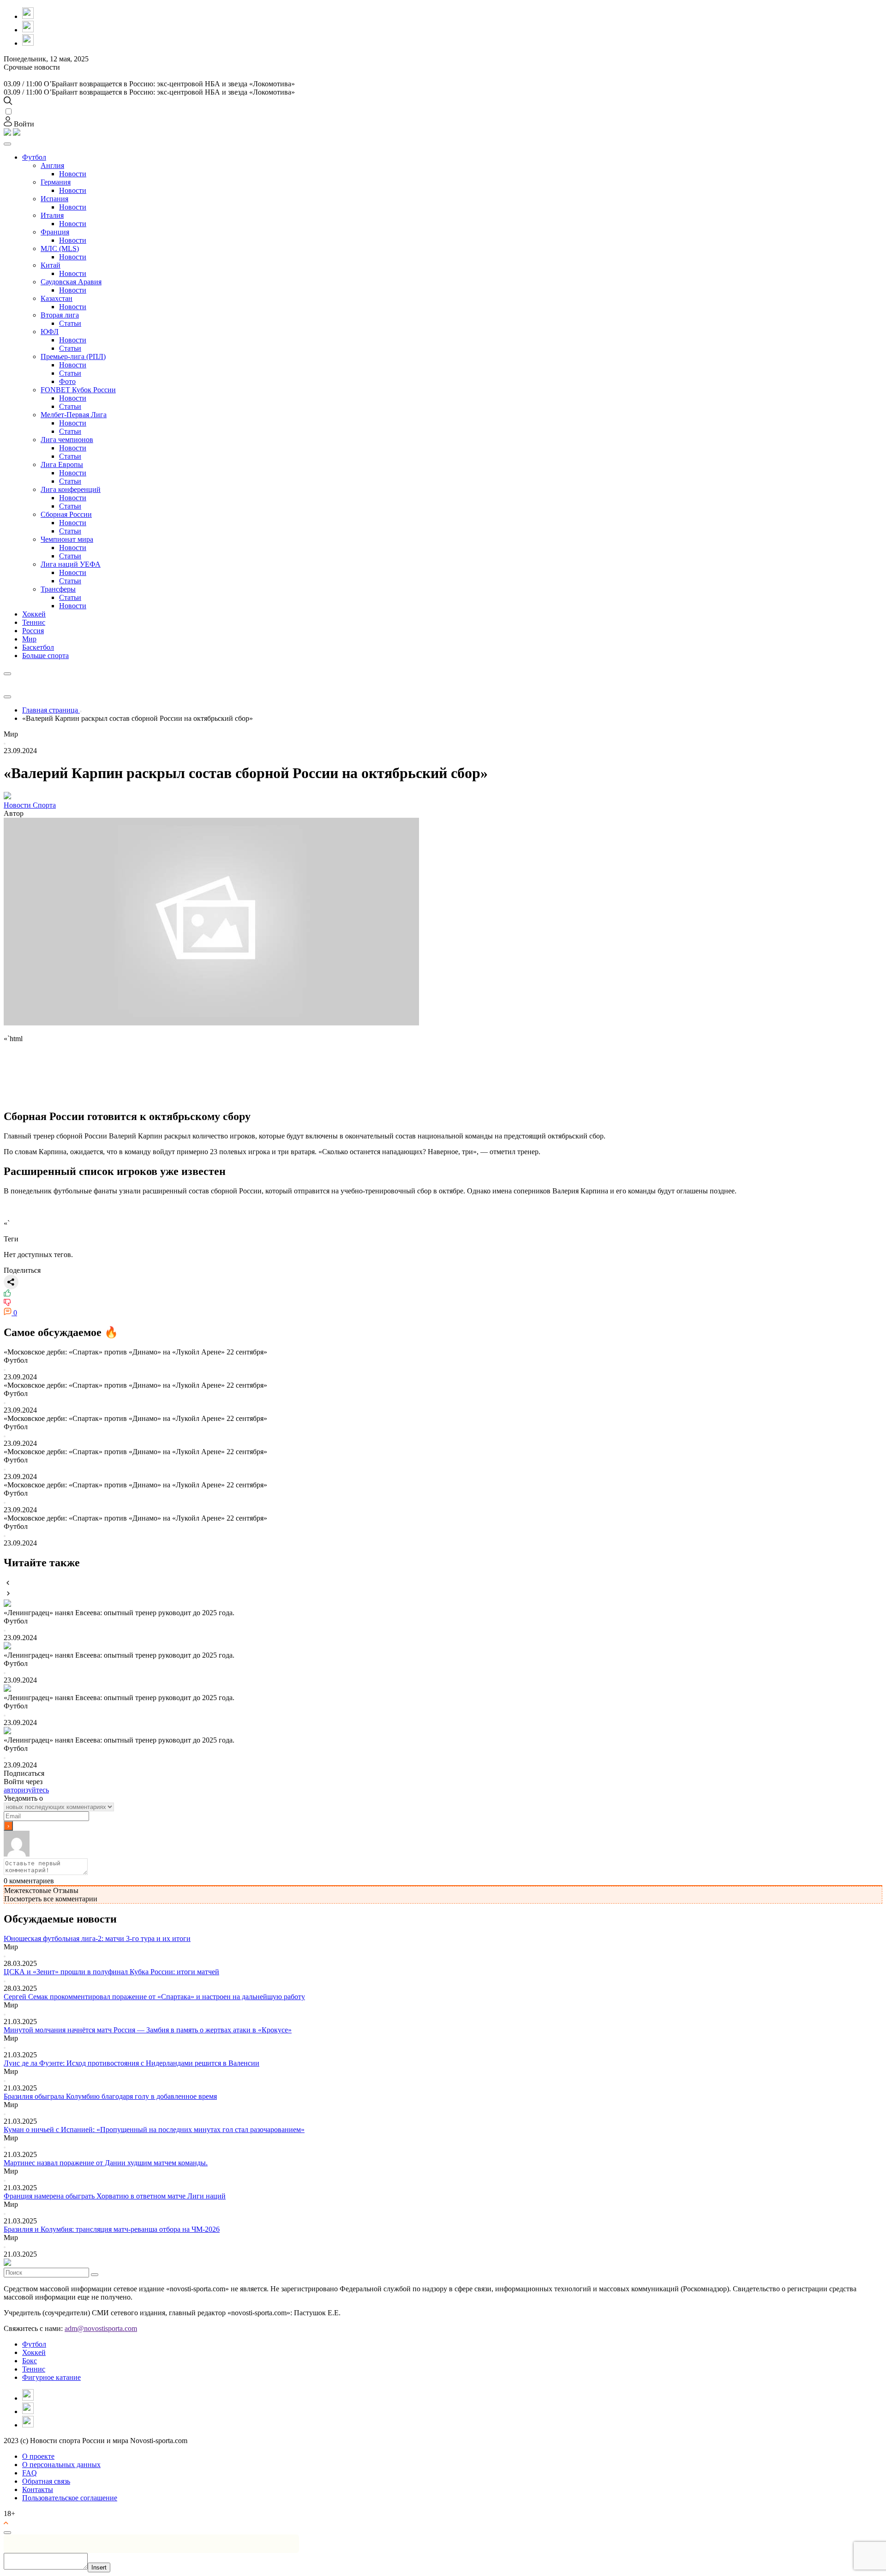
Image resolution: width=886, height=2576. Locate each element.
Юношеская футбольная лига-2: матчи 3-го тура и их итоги (97, 1938)
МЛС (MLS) (60, 249)
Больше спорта (45, 656)
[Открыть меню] (7, 697)
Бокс (30, 2361)
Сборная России (66, 514)
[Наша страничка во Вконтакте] (28, 30)
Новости (73, 174)
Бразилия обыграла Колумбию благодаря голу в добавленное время (110, 2096)
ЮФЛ (50, 332)
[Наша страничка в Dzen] (28, 16)
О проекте (38, 2456)
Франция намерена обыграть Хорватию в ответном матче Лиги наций (115, 2196)
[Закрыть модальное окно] (7, 2533)
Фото (67, 381)
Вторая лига (60, 315)
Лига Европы (62, 464)
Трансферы (58, 589)
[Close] (7, 674)
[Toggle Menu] (7, 144)
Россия (33, 631)
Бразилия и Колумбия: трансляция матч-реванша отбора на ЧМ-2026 (112, 2229)
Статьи (70, 323)
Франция (55, 232)
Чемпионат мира (67, 539)
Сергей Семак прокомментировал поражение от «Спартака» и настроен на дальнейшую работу (154, 1997)
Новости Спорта (30, 805)
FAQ (30, 2473)
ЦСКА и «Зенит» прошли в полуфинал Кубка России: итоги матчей (111, 1972)
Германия (56, 182)
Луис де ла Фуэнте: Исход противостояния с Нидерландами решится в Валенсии (132, 2063)
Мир (29, 639)
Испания (54, 199)
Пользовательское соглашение (70, 2498)
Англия (52, 165)
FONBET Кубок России (78, 390)
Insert (99, 2567)
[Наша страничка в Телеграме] (28, 43)
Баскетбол (38, 647)
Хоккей (34, 614)
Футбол (34, 157)
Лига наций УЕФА (71, 564)
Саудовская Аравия (71, 282)
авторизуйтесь (26, 1790)
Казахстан (57, 298)
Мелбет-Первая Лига (74, 415)
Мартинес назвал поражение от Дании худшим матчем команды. (106, 2163)
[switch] (9, 111)
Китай (51, 265)
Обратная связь (46, 2481)
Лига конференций (71, 489)
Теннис (34, 622)
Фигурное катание (51, 2377)
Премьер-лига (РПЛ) (73, 356)
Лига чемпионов (67, 440)
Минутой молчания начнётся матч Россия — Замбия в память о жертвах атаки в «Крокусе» (148, 2030)
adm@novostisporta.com (101, 2328)
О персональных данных (61, 2465)
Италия (52, 215)
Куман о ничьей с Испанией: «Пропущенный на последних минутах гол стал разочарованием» (154, 2130)
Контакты (38, 2489)
